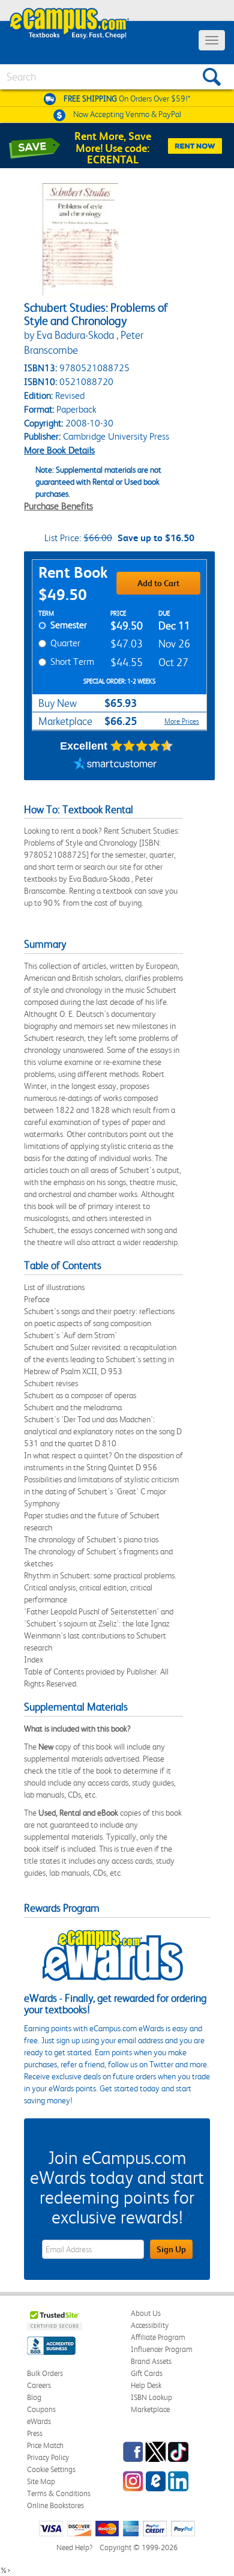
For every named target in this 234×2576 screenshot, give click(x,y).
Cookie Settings (51, 2469)
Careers (39, 2385)
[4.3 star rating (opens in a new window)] (142, 746)
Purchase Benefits (58, 506)
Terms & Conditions (59, 2493)
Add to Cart (158, 583)
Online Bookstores (55, 2505)
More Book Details (59, 450)
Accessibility (150, 2325)
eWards (39, 2421)
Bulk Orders (45, 2373)
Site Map (41, 2481)
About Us (146, 2313)
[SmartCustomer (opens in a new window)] (115, 765)
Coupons (41, 2409)
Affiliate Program (158, 2337)
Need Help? (74, 2547)
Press (35, 2433)
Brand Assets (151, 2361)
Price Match (45, 2445)
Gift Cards (147, 2373)
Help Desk (146, 2385)
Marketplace (150, 2409)
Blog (34, 2397)
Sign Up (171, 2249)
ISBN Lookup (151, 2397)
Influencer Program (162, 2349)
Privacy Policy (48, 2457)
